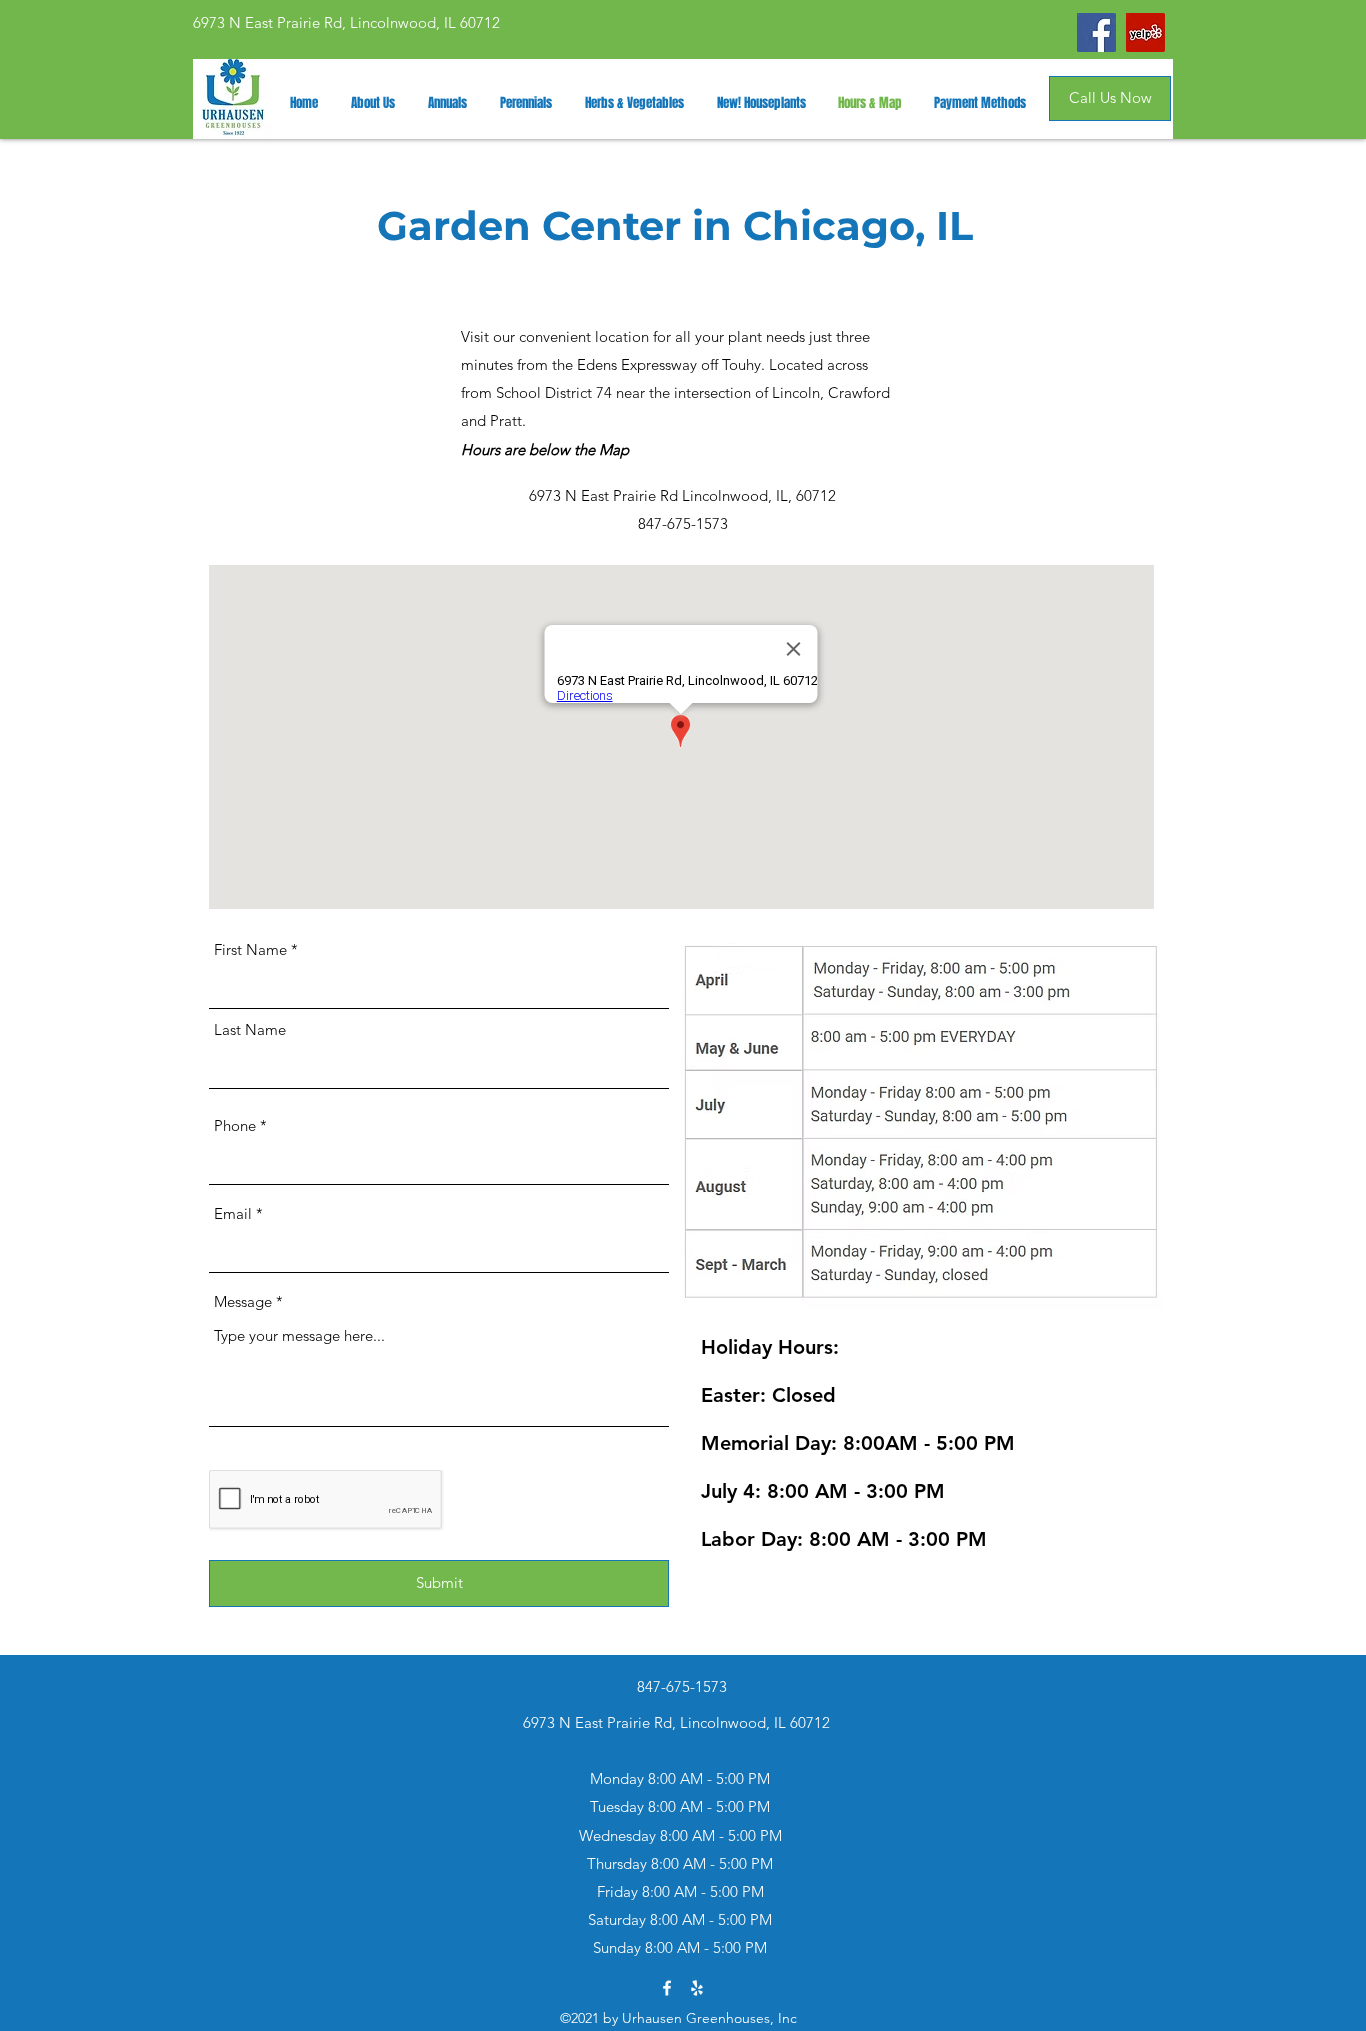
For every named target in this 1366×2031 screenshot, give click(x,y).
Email (233, 1213)
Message (243, 1301)
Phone (235, 1125)
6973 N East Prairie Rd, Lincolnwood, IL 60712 (346, 22)
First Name (250, 949)
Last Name (250, 1029)
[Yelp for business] (697, 1988)
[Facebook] (1096, 32)
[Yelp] (1145, 32)
